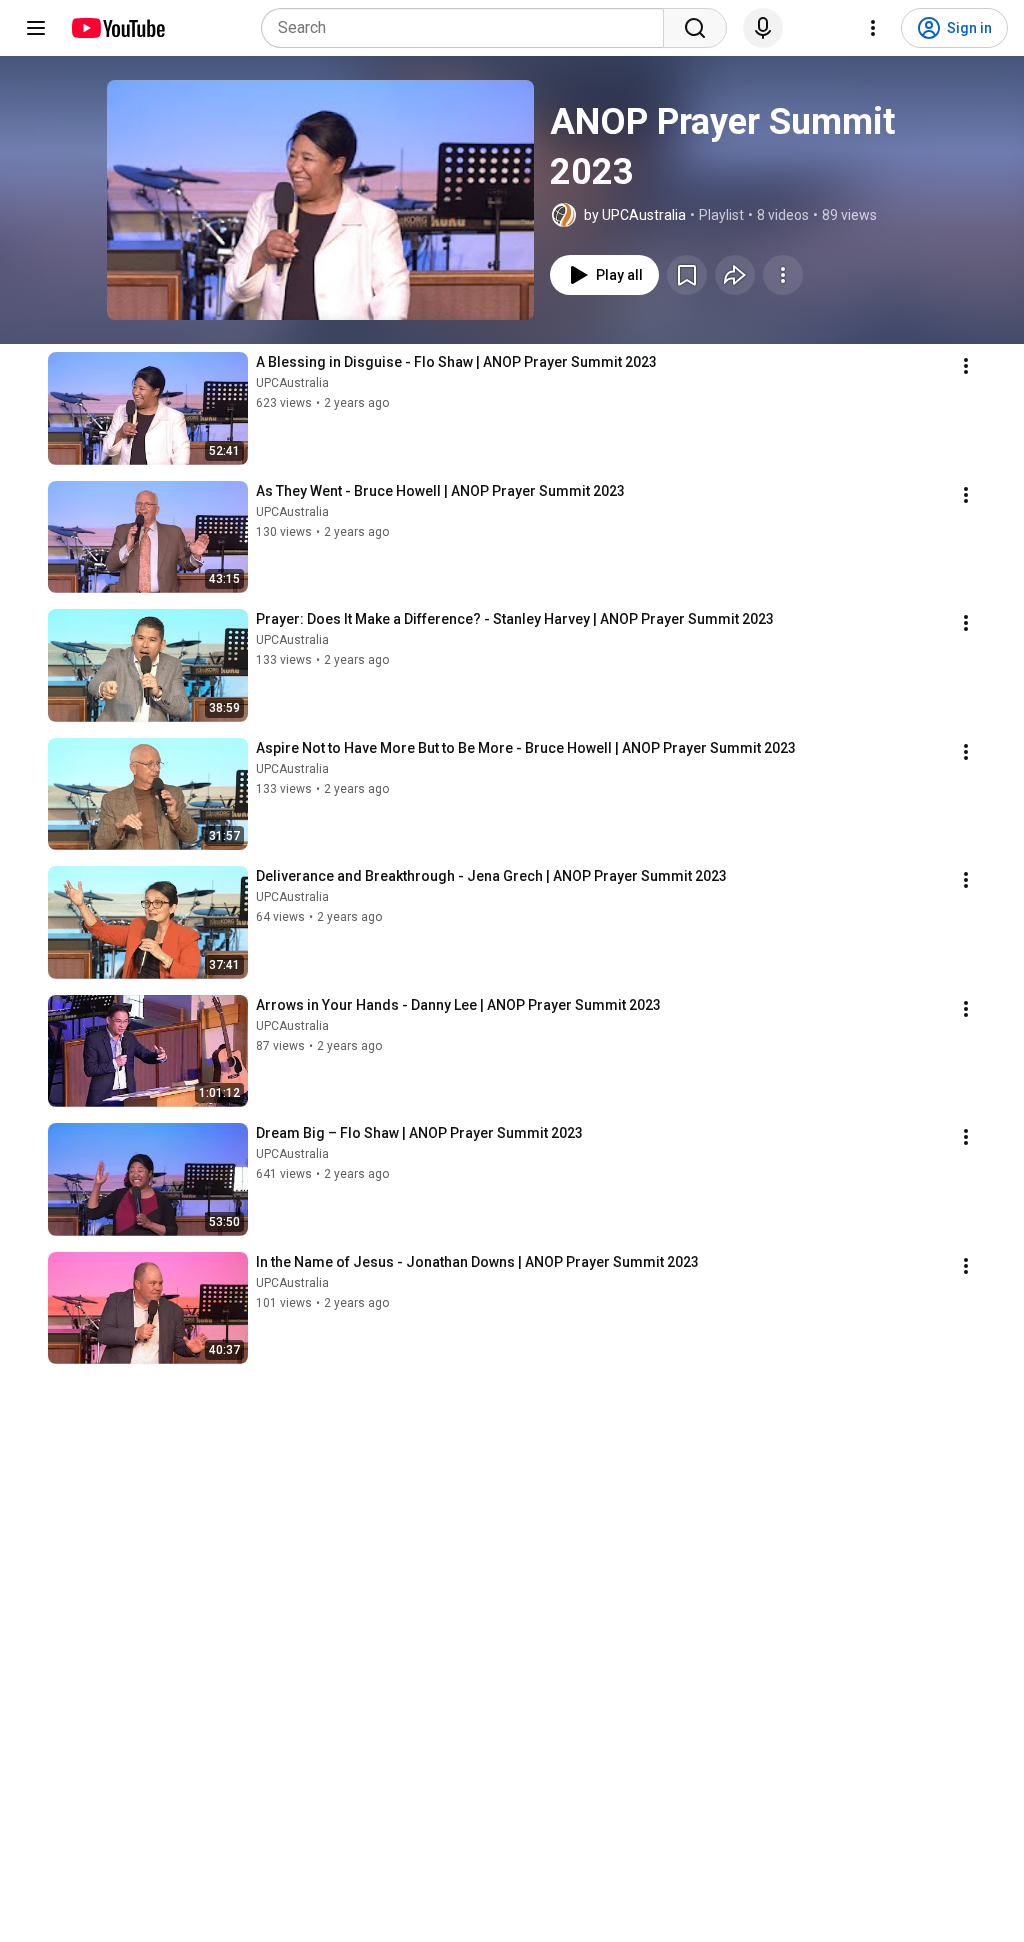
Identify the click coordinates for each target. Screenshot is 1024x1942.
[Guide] (36, 28)
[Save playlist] (687, 275)
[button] (320, 200)
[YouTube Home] (117, 28)
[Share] (735, 275)
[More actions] (783, 275)
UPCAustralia (292, 383)
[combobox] (468, 28)
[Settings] (873, 28)
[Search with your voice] (763, 28)
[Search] (695, 28)
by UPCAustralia (635, 215)
